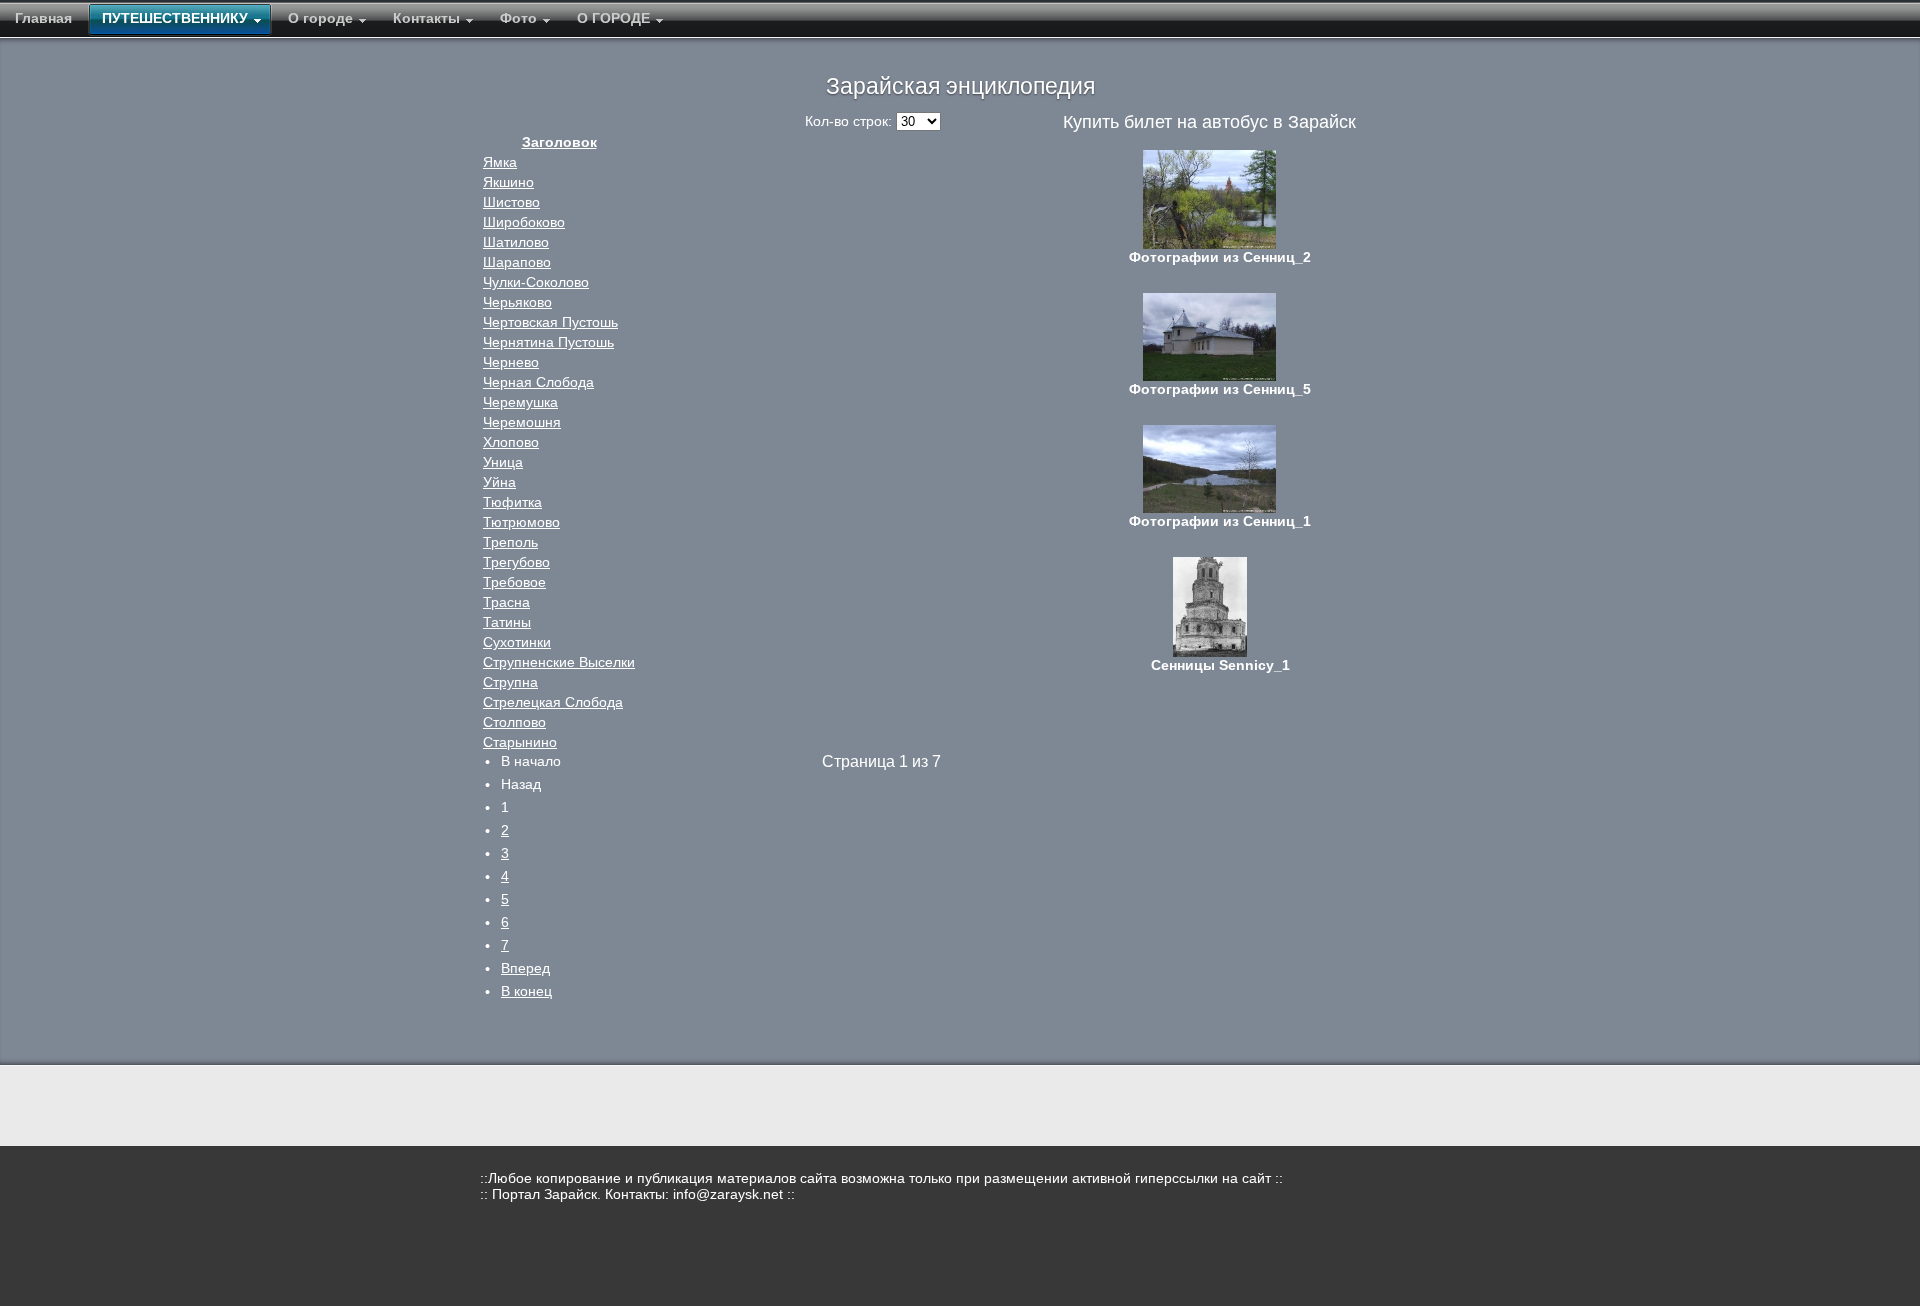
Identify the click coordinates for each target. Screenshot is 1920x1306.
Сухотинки (517, 642)
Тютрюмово (521, 522)
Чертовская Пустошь (550, 322)
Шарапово (517, 262)
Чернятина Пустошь (548, 342)
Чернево (511, 362)
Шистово (511, 202)
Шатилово (516, 242)
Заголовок (559, 142)
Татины (507, 622)
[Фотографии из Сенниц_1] (1209, 469)
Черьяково (517, 302)
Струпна (510, 682)
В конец (526, 991)
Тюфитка (512, 502)
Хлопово (511, 442)
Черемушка (520, 402)
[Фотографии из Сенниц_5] (1209, 337)
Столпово (514, 722)
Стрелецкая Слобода (553, 702)
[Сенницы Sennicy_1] (1209, 607)
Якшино (508, 182)
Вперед (525, 968)
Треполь (510, 542)
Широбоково (524, 222)
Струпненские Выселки (559, 662)
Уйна (499, 482)
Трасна (506, 602)
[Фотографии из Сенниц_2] (1209, 199)
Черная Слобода (538, 382)
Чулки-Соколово (536, 282)
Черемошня (522, 422)
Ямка (500, 162)
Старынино (520, 742)
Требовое (514, 582)
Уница (503, 462)
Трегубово (516, 562)
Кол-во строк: (850, 121)
